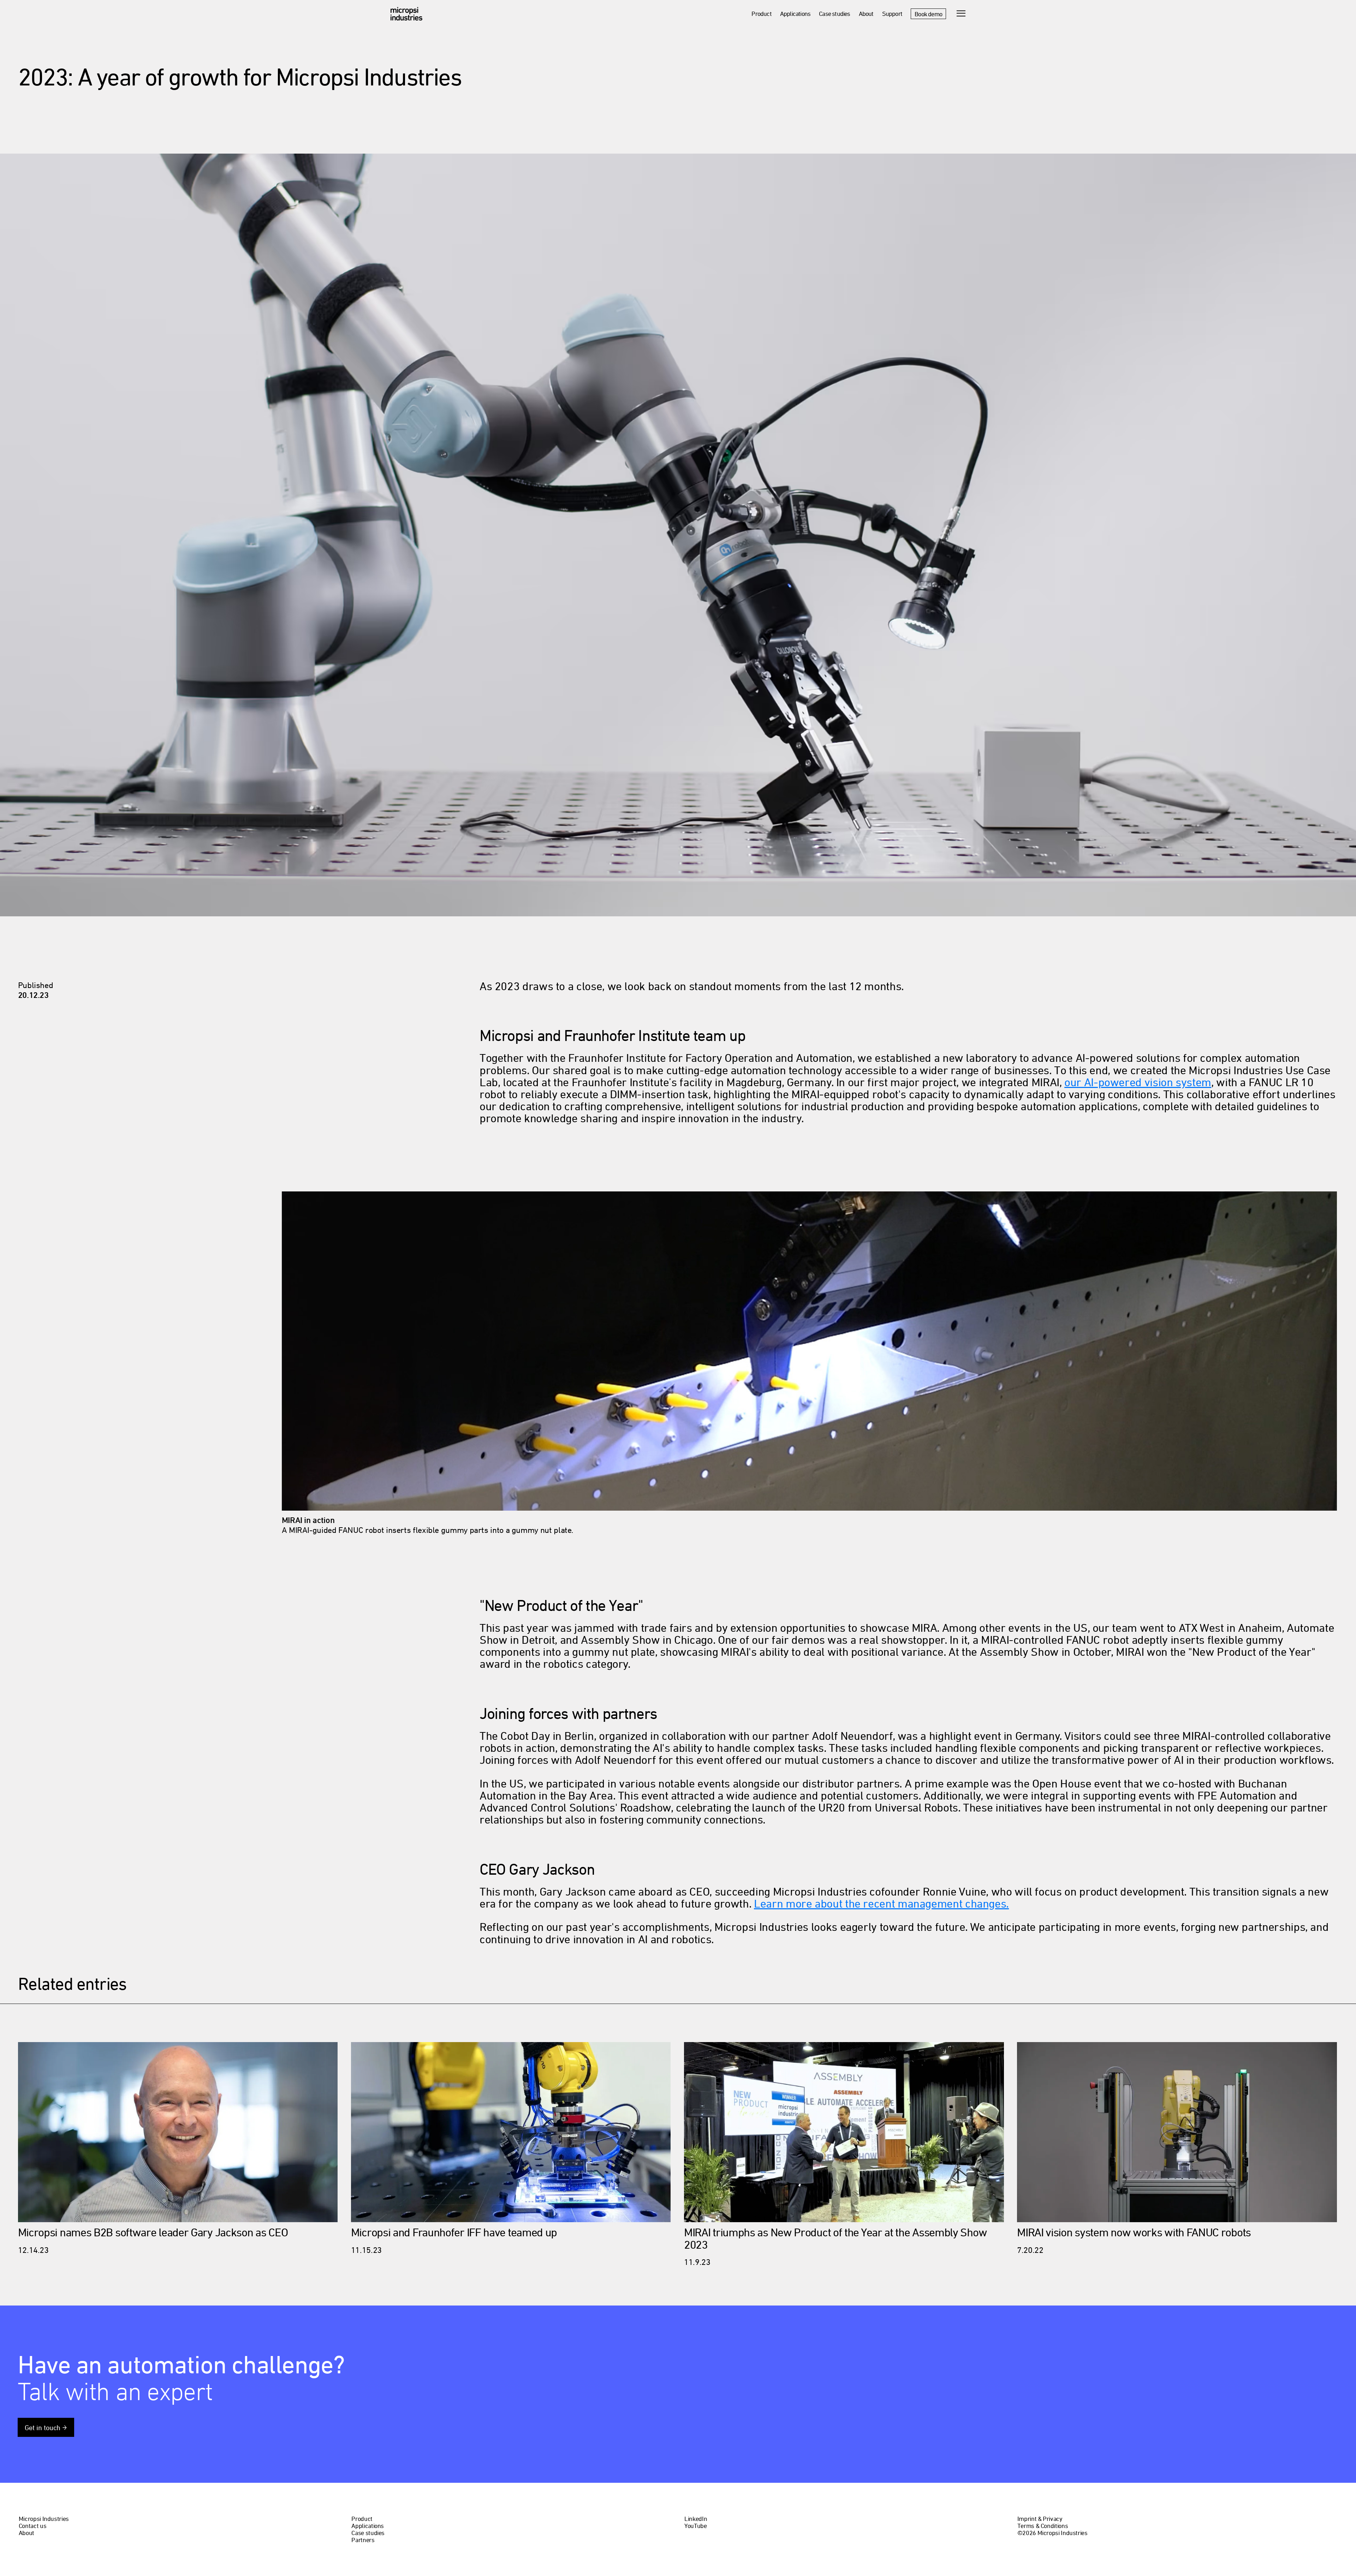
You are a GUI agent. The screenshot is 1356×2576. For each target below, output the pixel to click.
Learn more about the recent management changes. (881, 1904)
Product (761, 14)
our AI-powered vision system (1138, 1082)
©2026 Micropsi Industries (1052, 2533)
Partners (363, 2540)
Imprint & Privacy (1040, 2519)
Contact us (32, 2526)
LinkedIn (696, 2519)
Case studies (834, 14)
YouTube (695, 2526)
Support (892, 14)
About (866, 14)
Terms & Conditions (1043, 2526)
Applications (795, 14)
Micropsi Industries (44, 2519)
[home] (406, 14)
